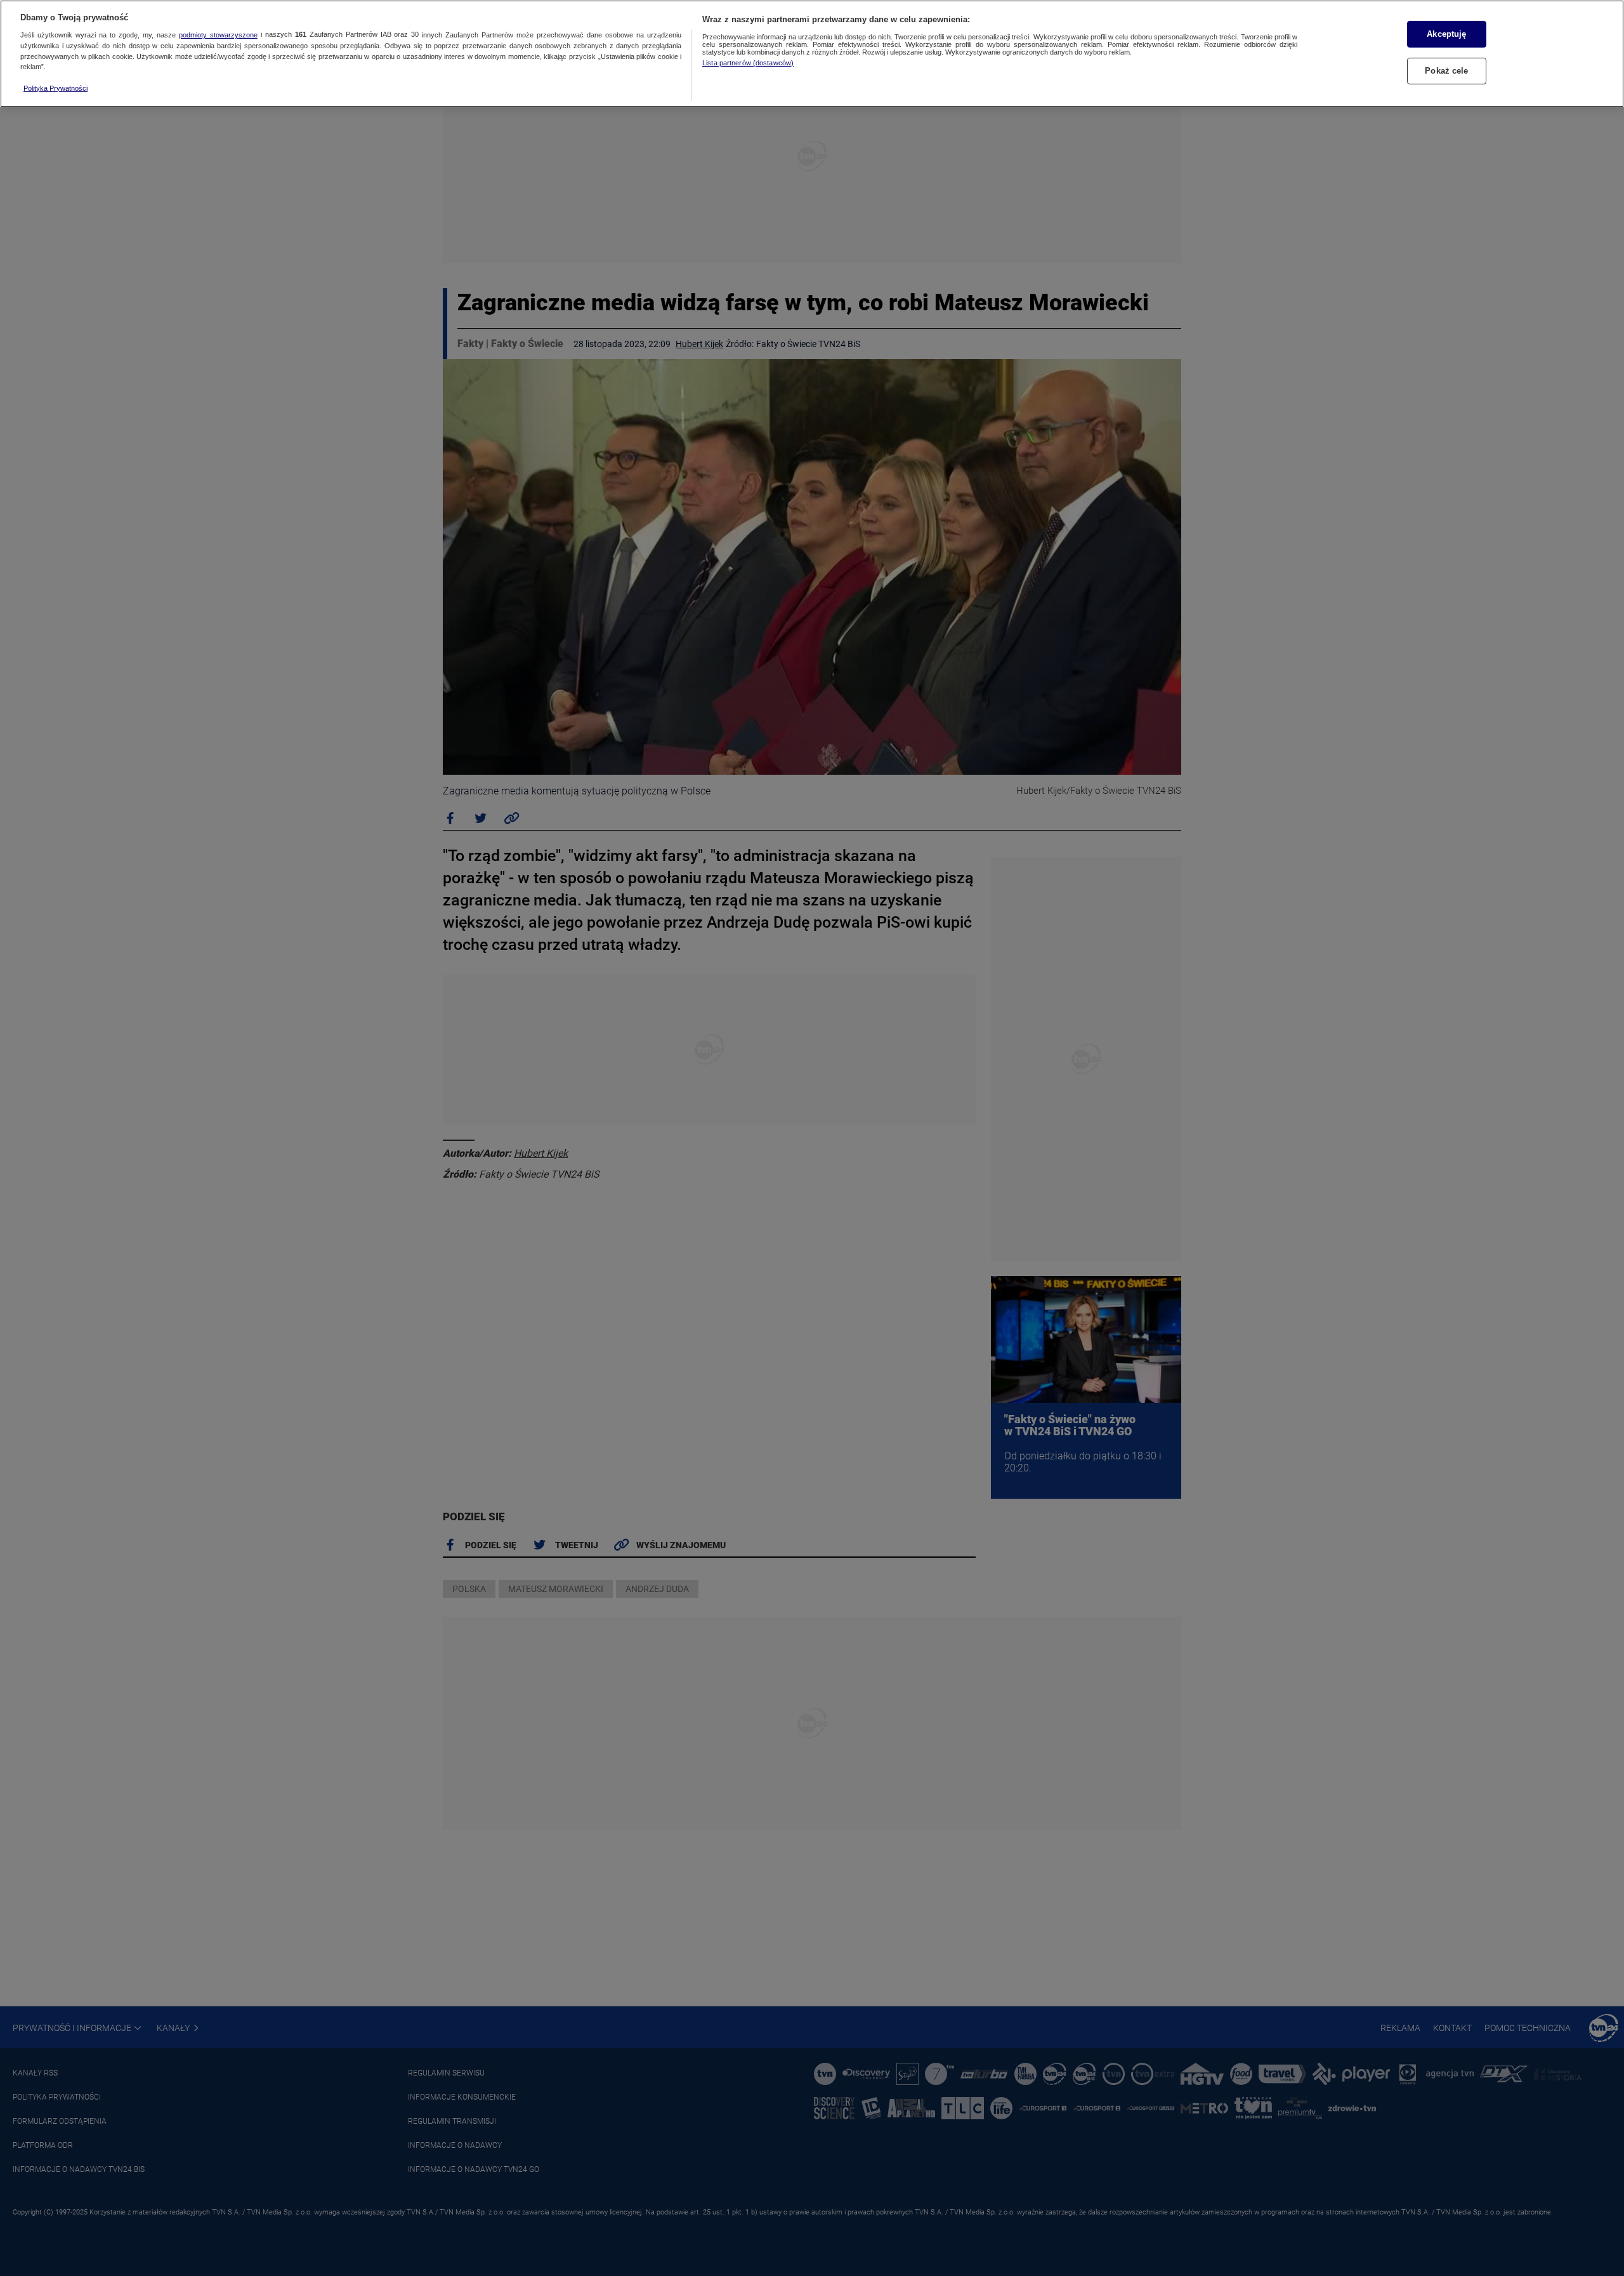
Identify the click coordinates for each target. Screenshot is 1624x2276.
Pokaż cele (1446, 71)
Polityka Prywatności (56, 88)
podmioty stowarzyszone (218, 35)
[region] (812, 54)
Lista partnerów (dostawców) (748, 63)
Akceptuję (1446, 34)
